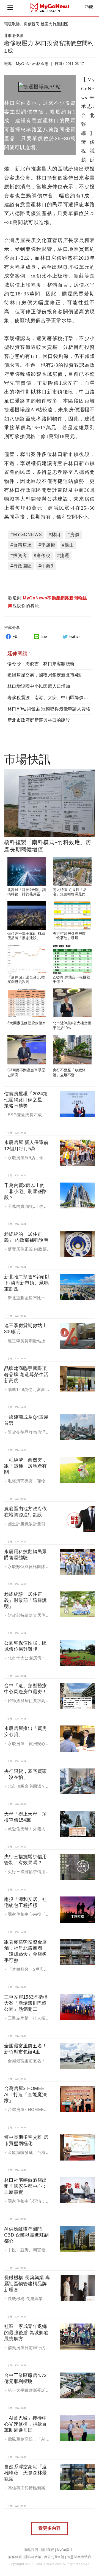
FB (15, 636)
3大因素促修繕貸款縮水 (27, 1023)
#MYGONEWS (26, 535)
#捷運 (63, 555)
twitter (75, 636)
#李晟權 (47, 545)
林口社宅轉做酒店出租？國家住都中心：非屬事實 (26, 2186)
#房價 (73, 535)
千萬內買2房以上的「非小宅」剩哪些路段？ (26, 1191)
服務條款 (15, 2557)
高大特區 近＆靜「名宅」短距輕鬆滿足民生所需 (71, 894)
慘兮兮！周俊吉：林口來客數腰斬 (41, 664)
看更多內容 (49, 2528)
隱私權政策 (33, 2557)
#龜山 (68, 545)
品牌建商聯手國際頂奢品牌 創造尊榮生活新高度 (26, 1375)
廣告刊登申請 (54, 2557)
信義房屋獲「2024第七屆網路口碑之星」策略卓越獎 (26, 1100)
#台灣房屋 (21, 545)
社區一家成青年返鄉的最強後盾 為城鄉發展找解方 (26, 2332)
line (44, 636)
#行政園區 (21, 566)
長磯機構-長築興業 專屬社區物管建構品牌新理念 (27, 2284)
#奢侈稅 (42, 555)
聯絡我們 (31, 2550)
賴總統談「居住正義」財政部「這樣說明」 (26, 1600)
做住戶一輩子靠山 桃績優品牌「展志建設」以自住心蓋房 (26, 938)
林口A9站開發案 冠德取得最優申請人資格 (49, 709)
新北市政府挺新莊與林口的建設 (39, 720)
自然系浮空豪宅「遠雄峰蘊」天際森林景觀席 (26, 2473)
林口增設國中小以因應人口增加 (39, 686)
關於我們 (47, 2550)
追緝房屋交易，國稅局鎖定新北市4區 (45, 675)
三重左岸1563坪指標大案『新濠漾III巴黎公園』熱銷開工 (26, 2003)
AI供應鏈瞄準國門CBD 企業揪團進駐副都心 (26, 2235)
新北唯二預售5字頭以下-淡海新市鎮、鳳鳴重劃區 (27, 1283)
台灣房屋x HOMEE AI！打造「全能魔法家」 (25, 2095)
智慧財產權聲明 (79, 2557)
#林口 (55, 535)
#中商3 (46, 566)
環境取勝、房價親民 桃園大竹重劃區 (36, 24)
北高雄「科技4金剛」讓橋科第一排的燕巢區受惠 (27, 894)
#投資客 (19, 555)
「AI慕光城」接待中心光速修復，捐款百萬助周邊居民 (26, 2424)
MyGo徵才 (65, 2550)
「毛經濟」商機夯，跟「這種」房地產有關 (26, 1466)
